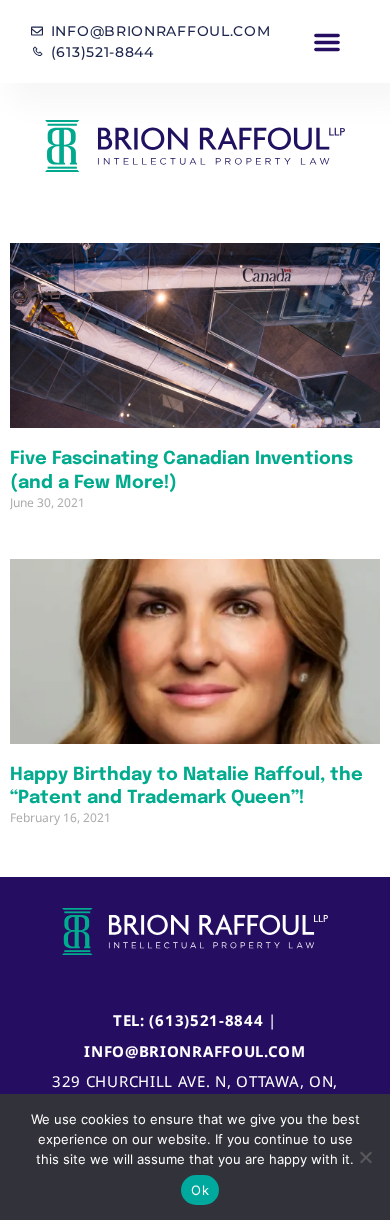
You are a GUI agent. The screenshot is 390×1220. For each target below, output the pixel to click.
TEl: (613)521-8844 (188, 1020)
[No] (365, 1157)
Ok (200, 1190)
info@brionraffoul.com (195, 1051)
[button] (327, 42)
